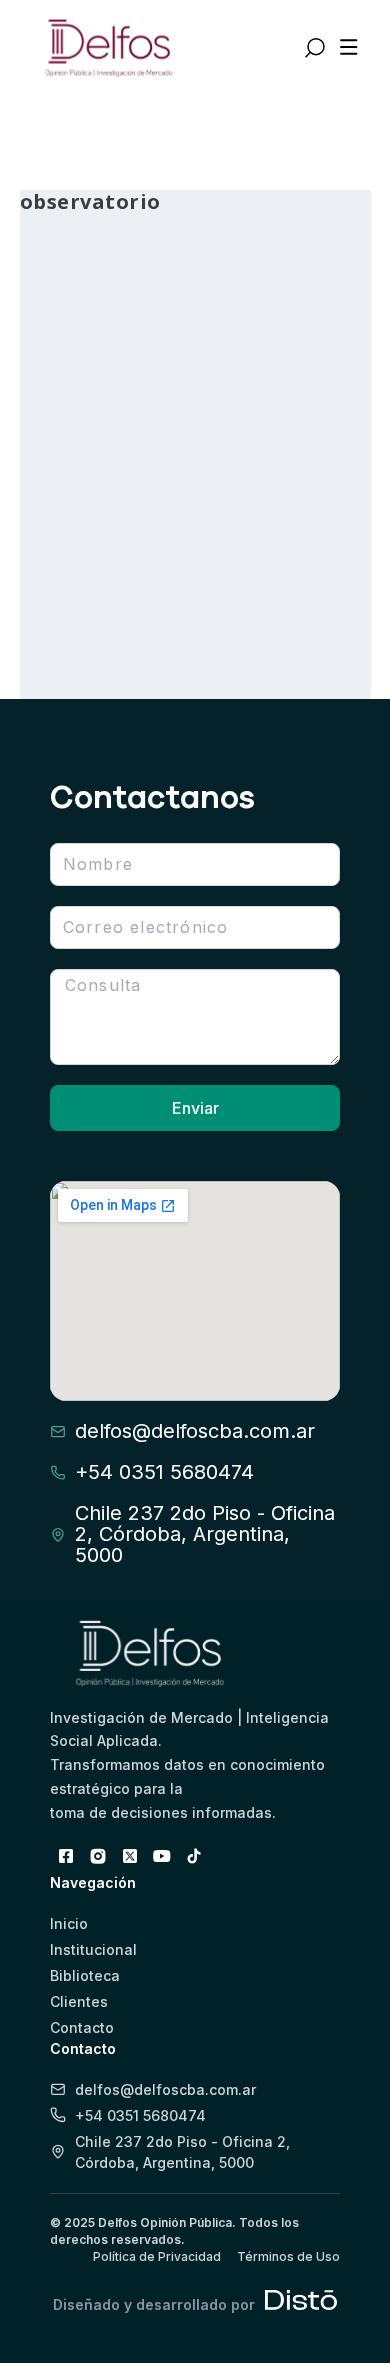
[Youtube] (162, 1856)
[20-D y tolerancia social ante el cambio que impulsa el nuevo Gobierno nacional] (195, 336)
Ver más (92, 610)
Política (261, 573)
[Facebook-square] (66, 1856)
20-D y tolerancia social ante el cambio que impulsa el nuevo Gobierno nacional (185, 504)
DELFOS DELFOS (101, 573)
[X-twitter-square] (130, 1856)
